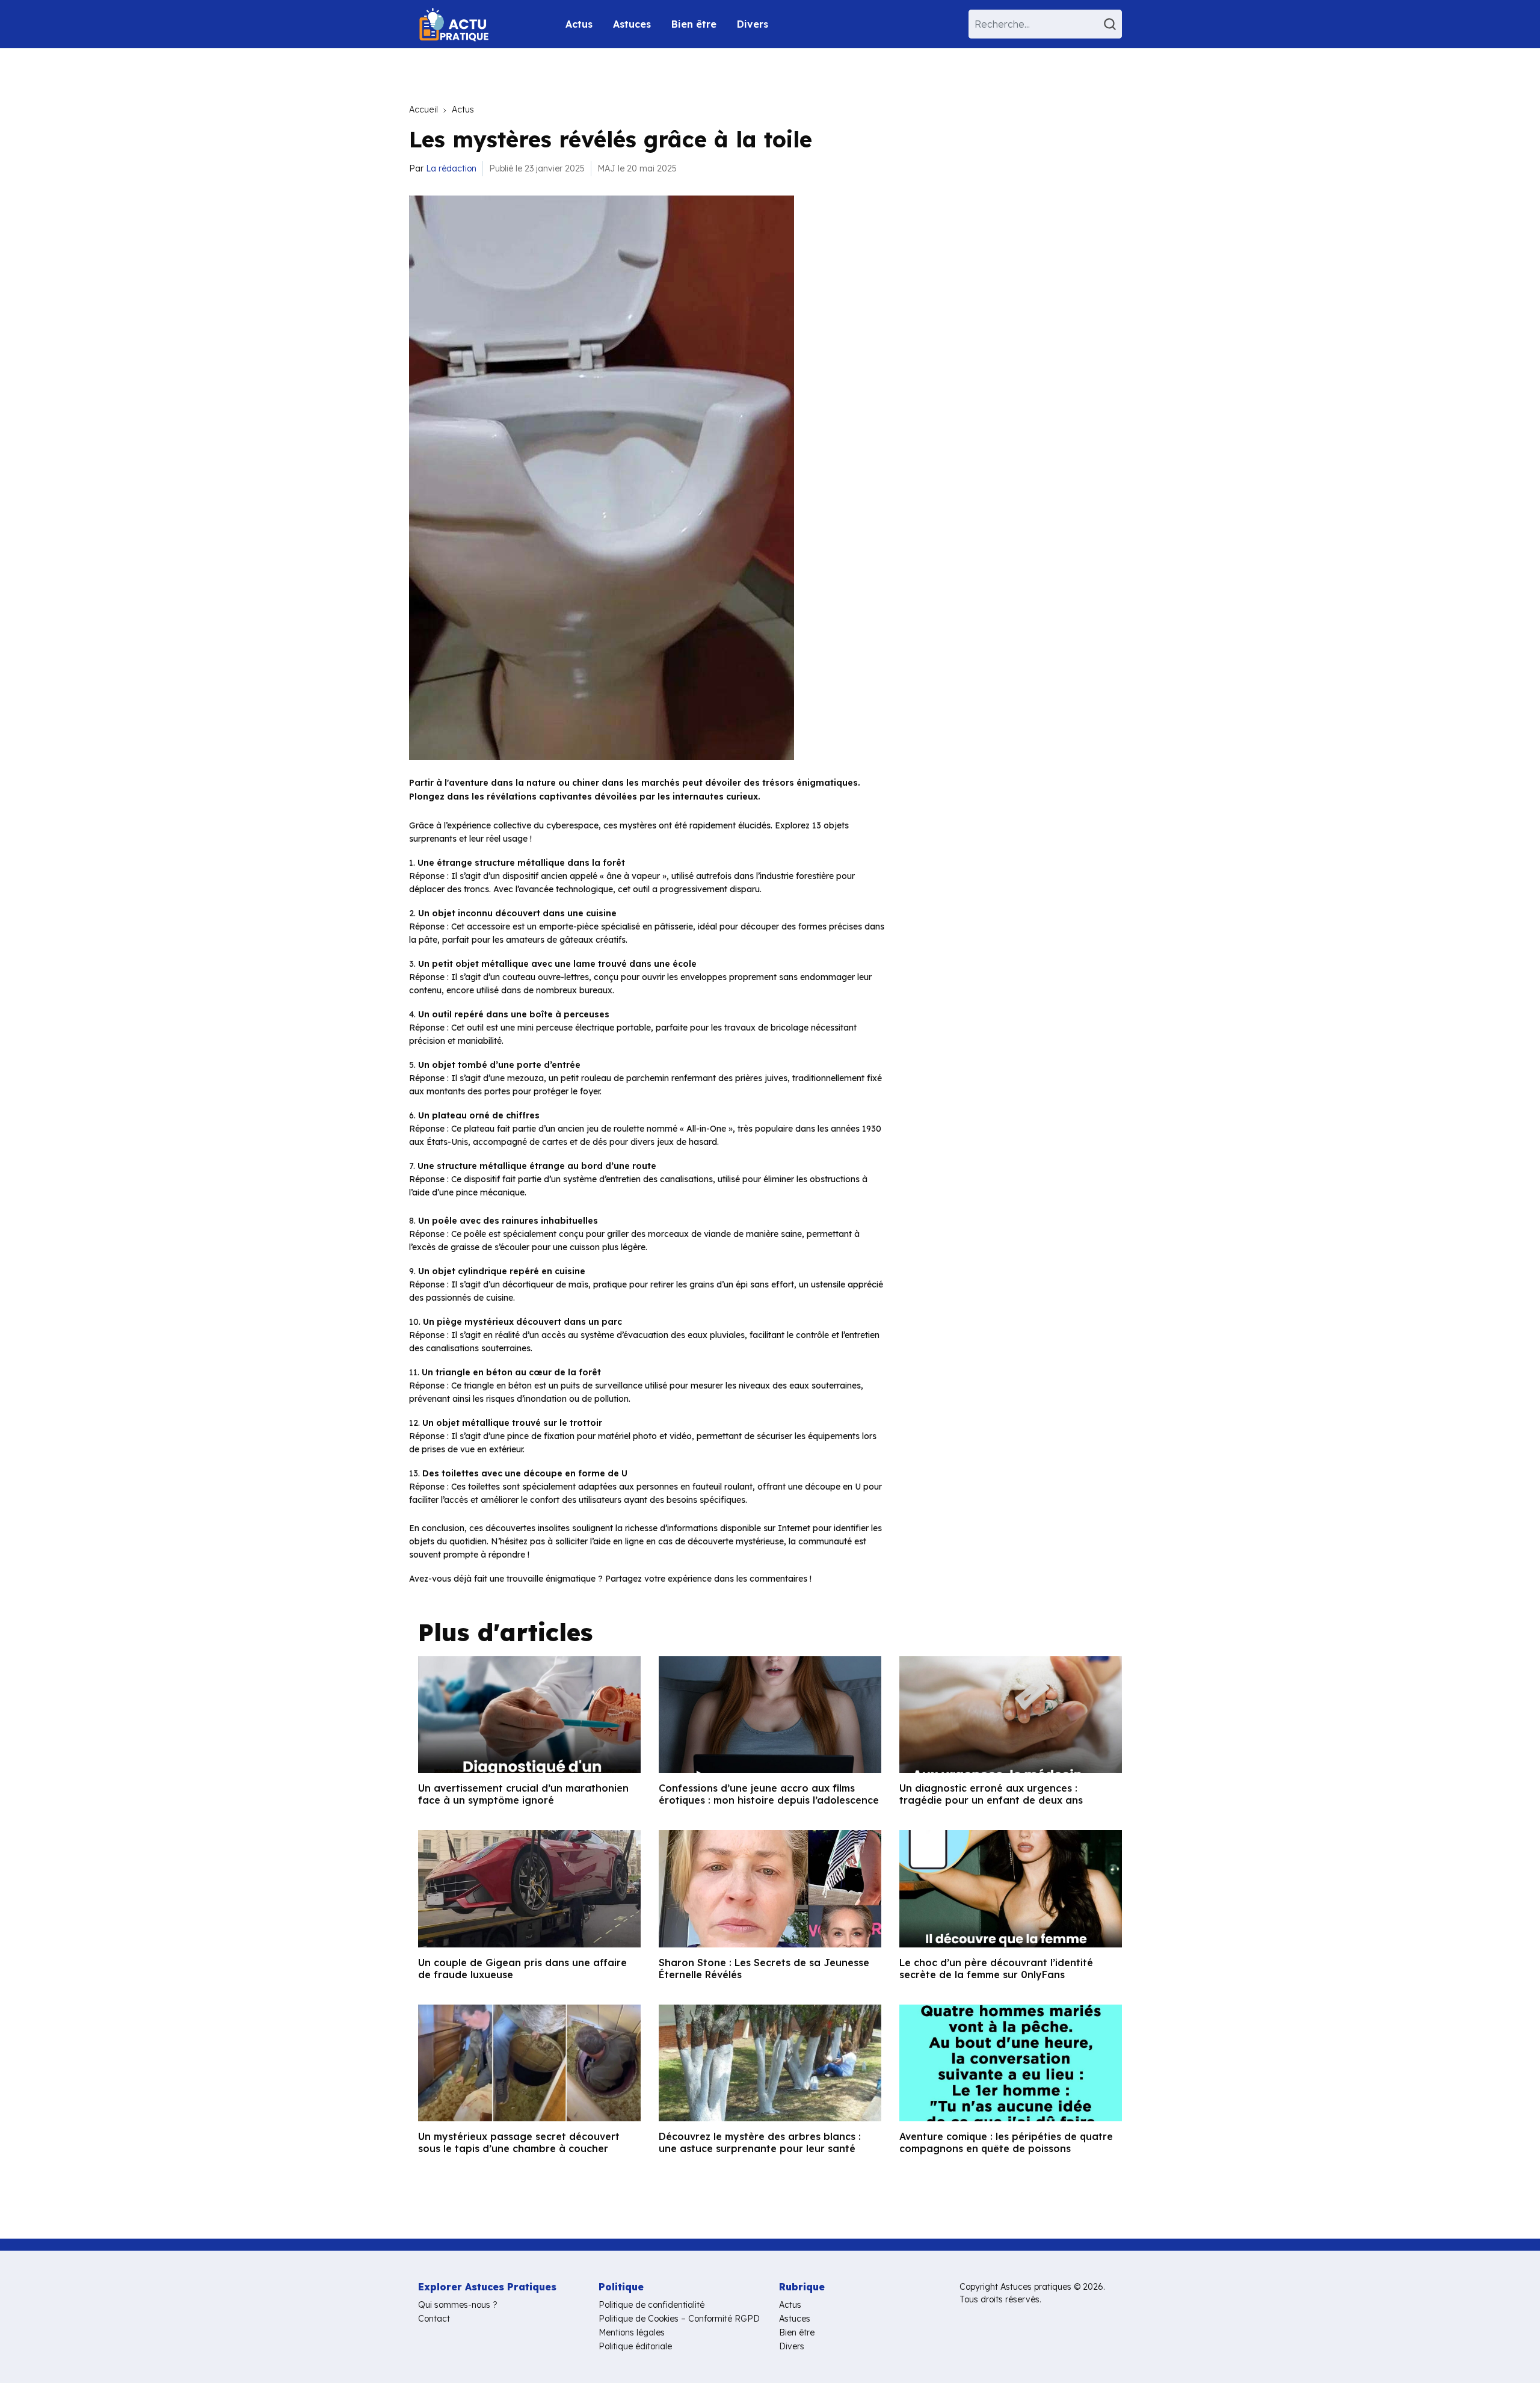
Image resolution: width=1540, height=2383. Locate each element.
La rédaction (451, 168)
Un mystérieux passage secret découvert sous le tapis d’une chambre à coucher (519, 2142)
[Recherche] (1112, 24)
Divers (753, 24)
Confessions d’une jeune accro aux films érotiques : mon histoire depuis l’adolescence (769, 1794)
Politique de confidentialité (651, 2305)
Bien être (694, 24)
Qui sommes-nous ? (458, 2305)
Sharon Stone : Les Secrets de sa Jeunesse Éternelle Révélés (764, 1968)
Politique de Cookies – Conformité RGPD (679, 2319)
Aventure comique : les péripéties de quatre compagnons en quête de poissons (1006, 2142)
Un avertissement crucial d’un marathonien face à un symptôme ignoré (523, 1794)
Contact (434, 2319)
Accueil (423, 109)
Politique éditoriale (635, 2346)
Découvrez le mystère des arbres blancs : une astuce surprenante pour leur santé (760, 2142)
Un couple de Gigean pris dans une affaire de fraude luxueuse (522, 1968)
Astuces (632, 24)
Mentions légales (632, 2332)
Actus (579, 24)
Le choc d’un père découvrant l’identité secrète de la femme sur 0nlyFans (996, 1968)
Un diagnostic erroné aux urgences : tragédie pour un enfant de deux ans (991, 1794)
